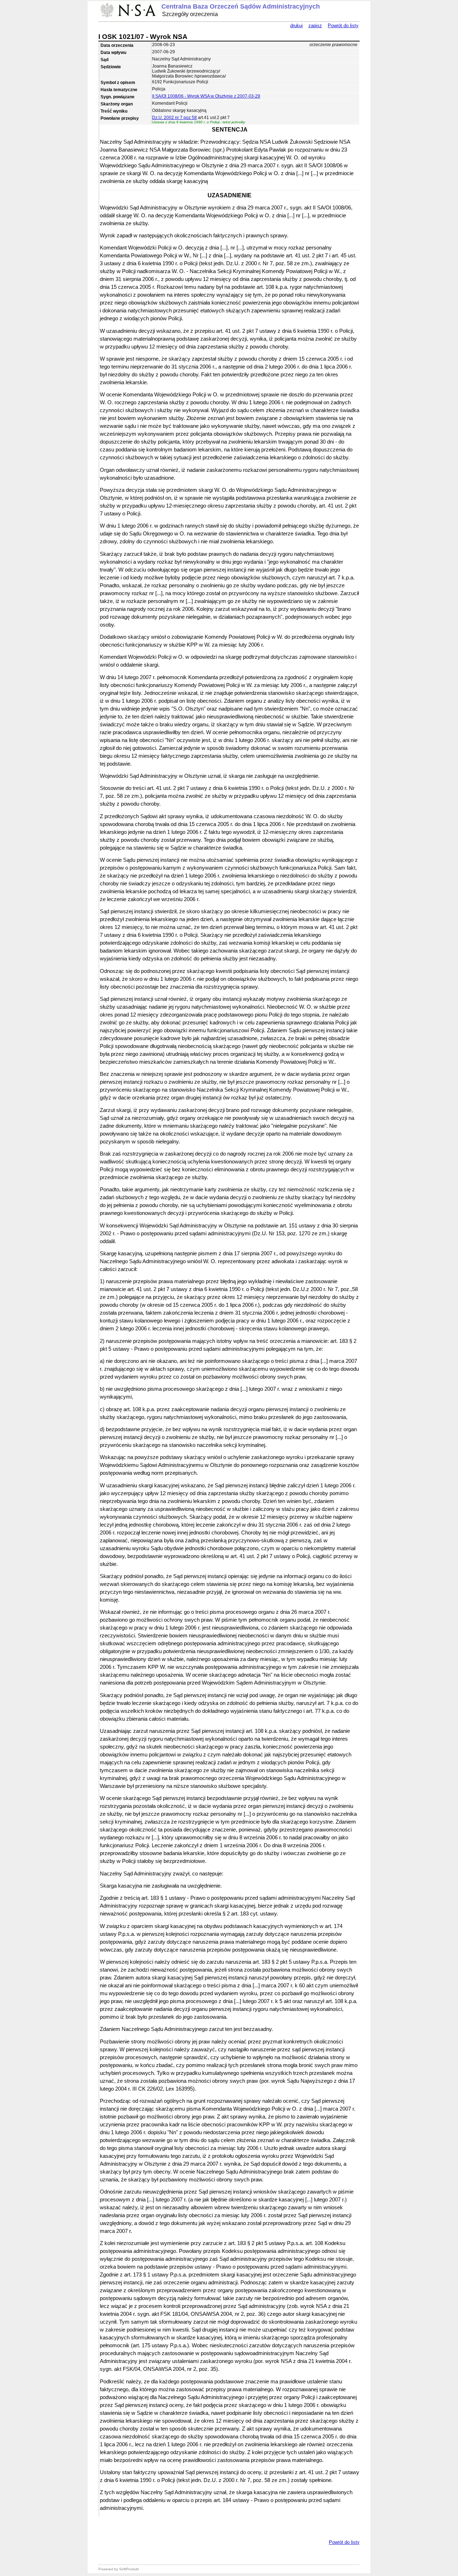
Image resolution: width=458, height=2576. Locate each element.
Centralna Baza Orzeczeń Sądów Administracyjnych (241, 6)
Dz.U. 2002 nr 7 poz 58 (174, 118)
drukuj (296, 26)
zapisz (315, 26)
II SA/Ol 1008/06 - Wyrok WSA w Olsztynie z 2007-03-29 (206, 96)
